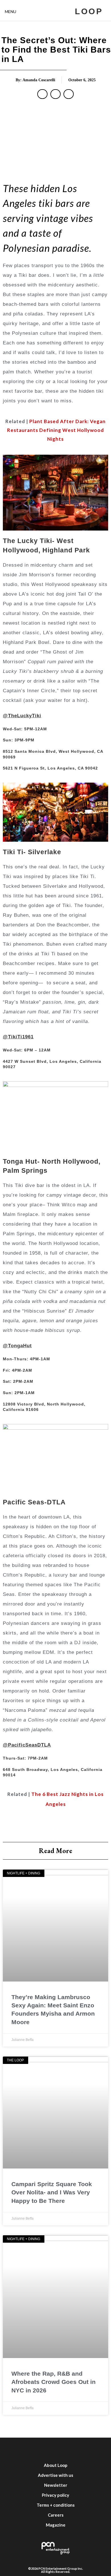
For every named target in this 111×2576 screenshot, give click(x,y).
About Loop (56, 2465)
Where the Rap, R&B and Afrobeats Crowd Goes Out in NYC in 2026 (54, 2382)
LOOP (89, 11)
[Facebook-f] (13, 2449)
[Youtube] (64, 2449)
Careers (56, 2515)
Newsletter (56, 2485)
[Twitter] (30, 2449)
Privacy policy (55, 2495)
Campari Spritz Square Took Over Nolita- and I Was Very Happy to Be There (52, 2192)
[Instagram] (47, 2449)
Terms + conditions (56, 2505)
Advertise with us (55, 2475)
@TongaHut (17, 1346)
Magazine (56, 2525)
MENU (11, 12)
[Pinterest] (98, 2449)
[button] (42, 94)
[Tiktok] (81, 2449)
